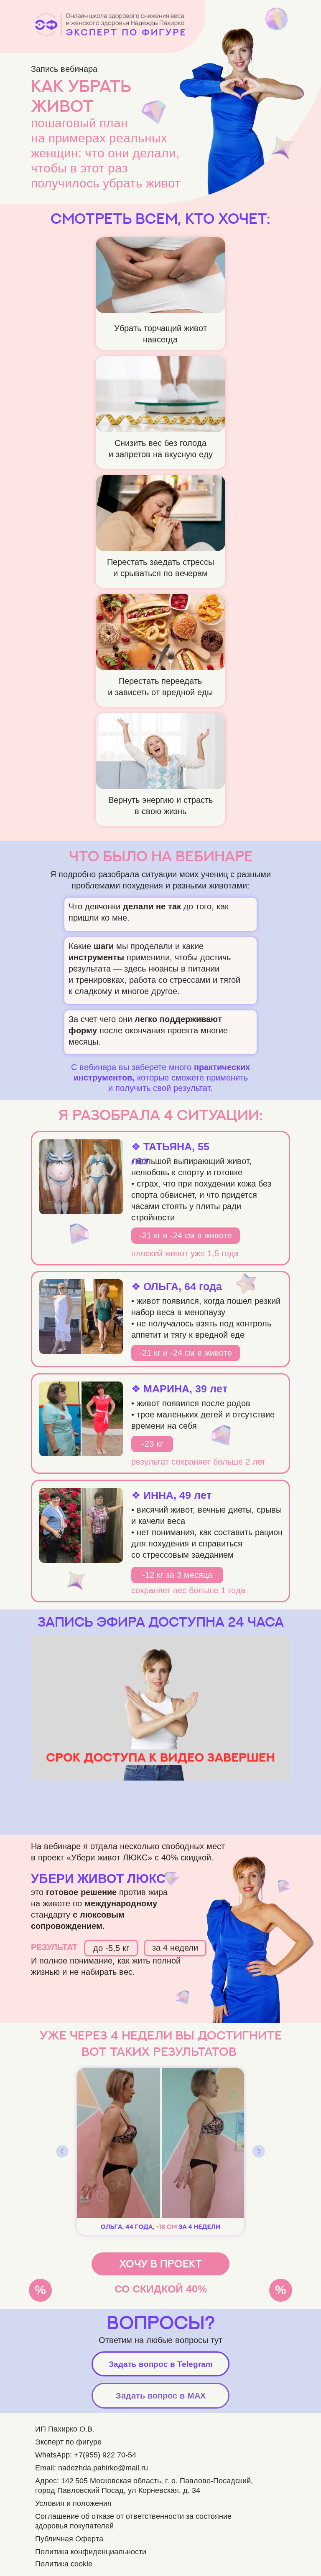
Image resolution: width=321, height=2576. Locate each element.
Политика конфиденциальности (91, 2552)
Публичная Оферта (69, 2539)
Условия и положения (73, 2503)
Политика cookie (64, 2564)
